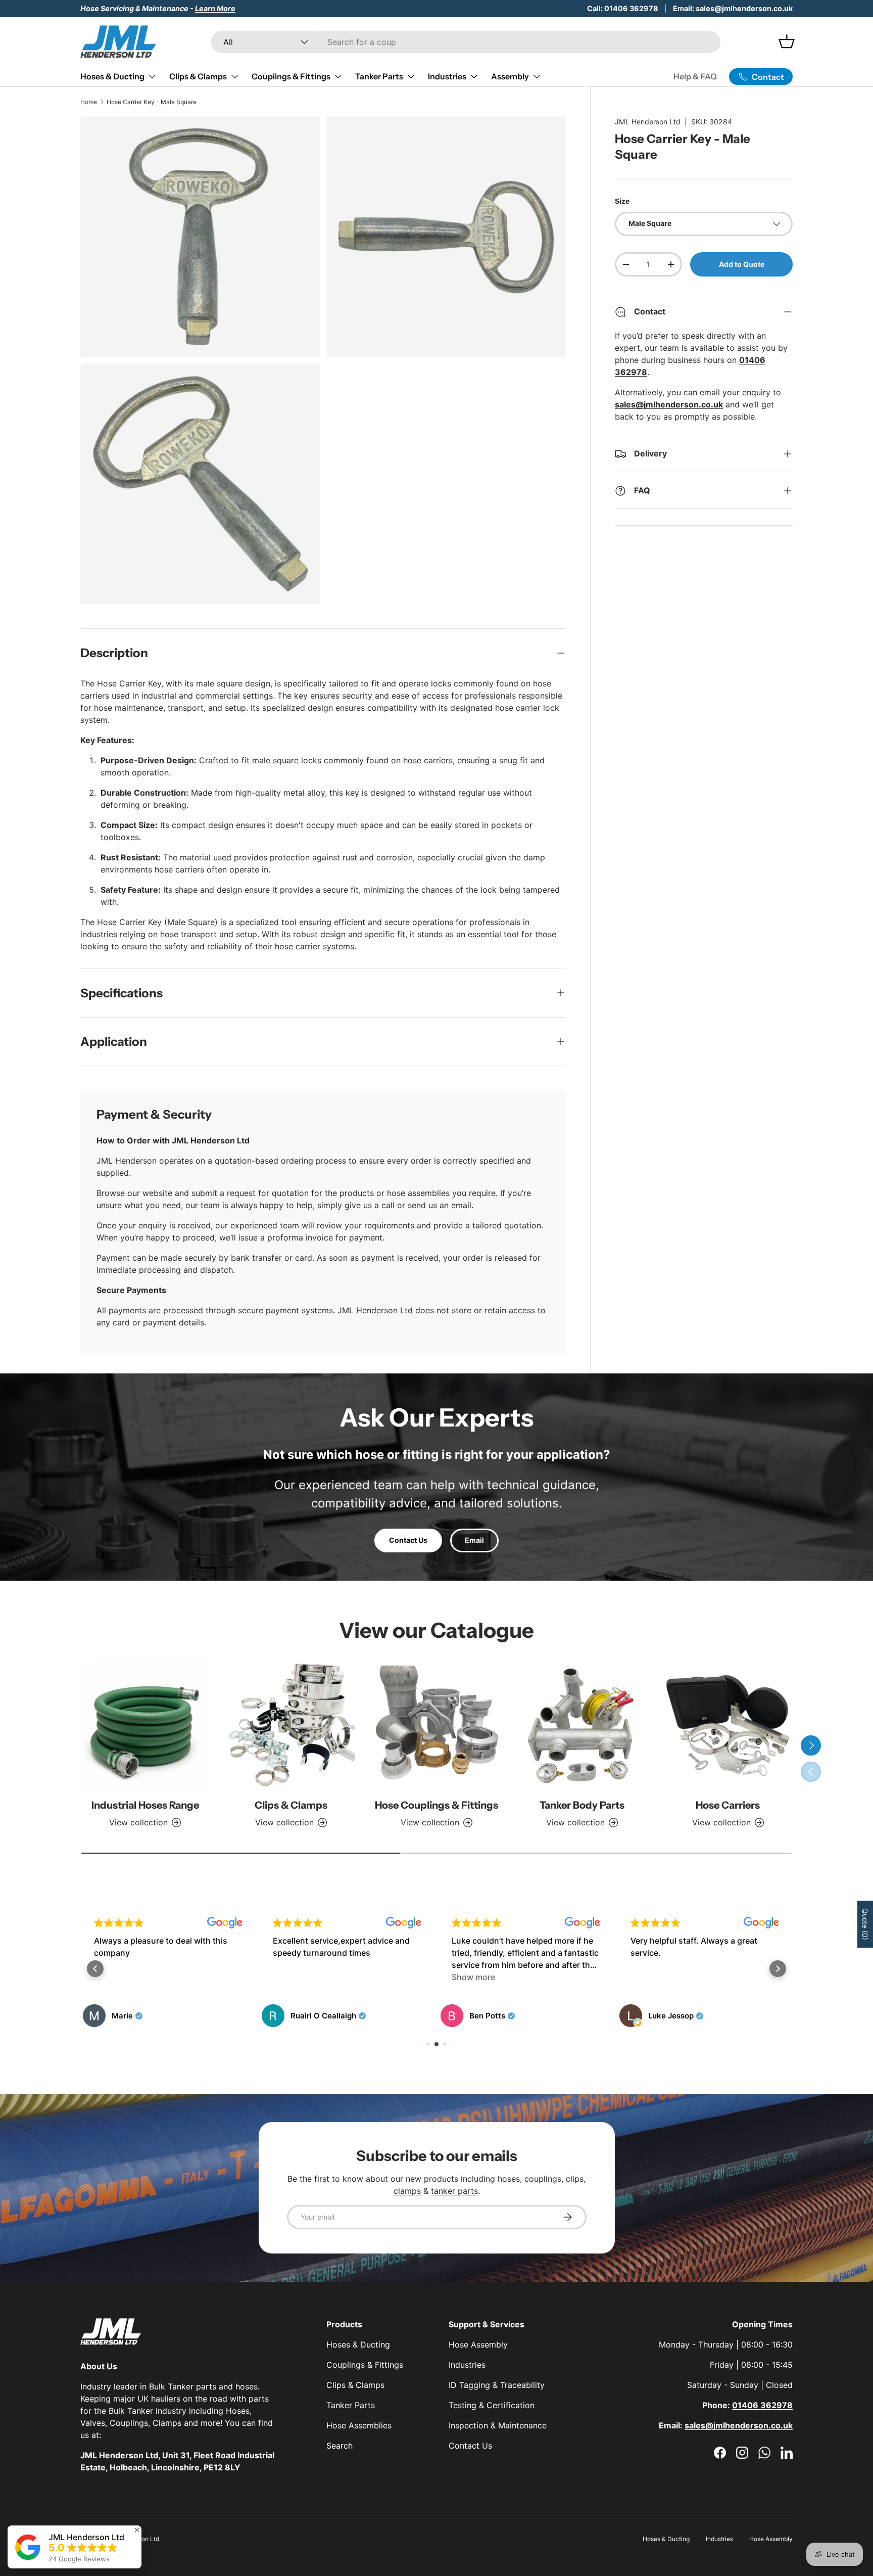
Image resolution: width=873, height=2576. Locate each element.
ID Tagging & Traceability (497, 2385)
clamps (407, 2191)
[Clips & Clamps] (290, 1725)
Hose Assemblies (359, 2425)
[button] (95, 1969)
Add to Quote (742, 264)
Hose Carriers (728, 1805)
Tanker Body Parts (582, 1805)
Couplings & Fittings (291, 76)
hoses (509, 2179)
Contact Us (408, 1540)
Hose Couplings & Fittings (437, 1805)
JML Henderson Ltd (648, 122)
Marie (122, 2016)
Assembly (510, 76)
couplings (543, 2179)
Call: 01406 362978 (623, 8)
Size (622, 201)
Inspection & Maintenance (498, 2425)
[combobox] (466, 42)
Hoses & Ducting (112, 76)
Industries (447, 76)
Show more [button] (473, 1977)
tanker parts (454, 2191)
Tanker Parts (379, 76)
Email (474, 1540)
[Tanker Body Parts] (582, 1725)
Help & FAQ (695, 76)
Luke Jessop (671, 2016)
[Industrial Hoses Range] (145, 1725)
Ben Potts (487, 2016)
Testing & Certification (492, 2405)
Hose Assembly (478, 2344)
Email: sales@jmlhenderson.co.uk (733, 8)
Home (89, 102)
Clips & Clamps (198, 76)
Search (339, 2446)
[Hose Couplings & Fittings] (437, 1725)
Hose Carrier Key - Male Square (152, 102)
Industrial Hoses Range (145, 1805)
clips (575, 2179)
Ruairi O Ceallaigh (323, 2016)
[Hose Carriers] (728, 1725)
